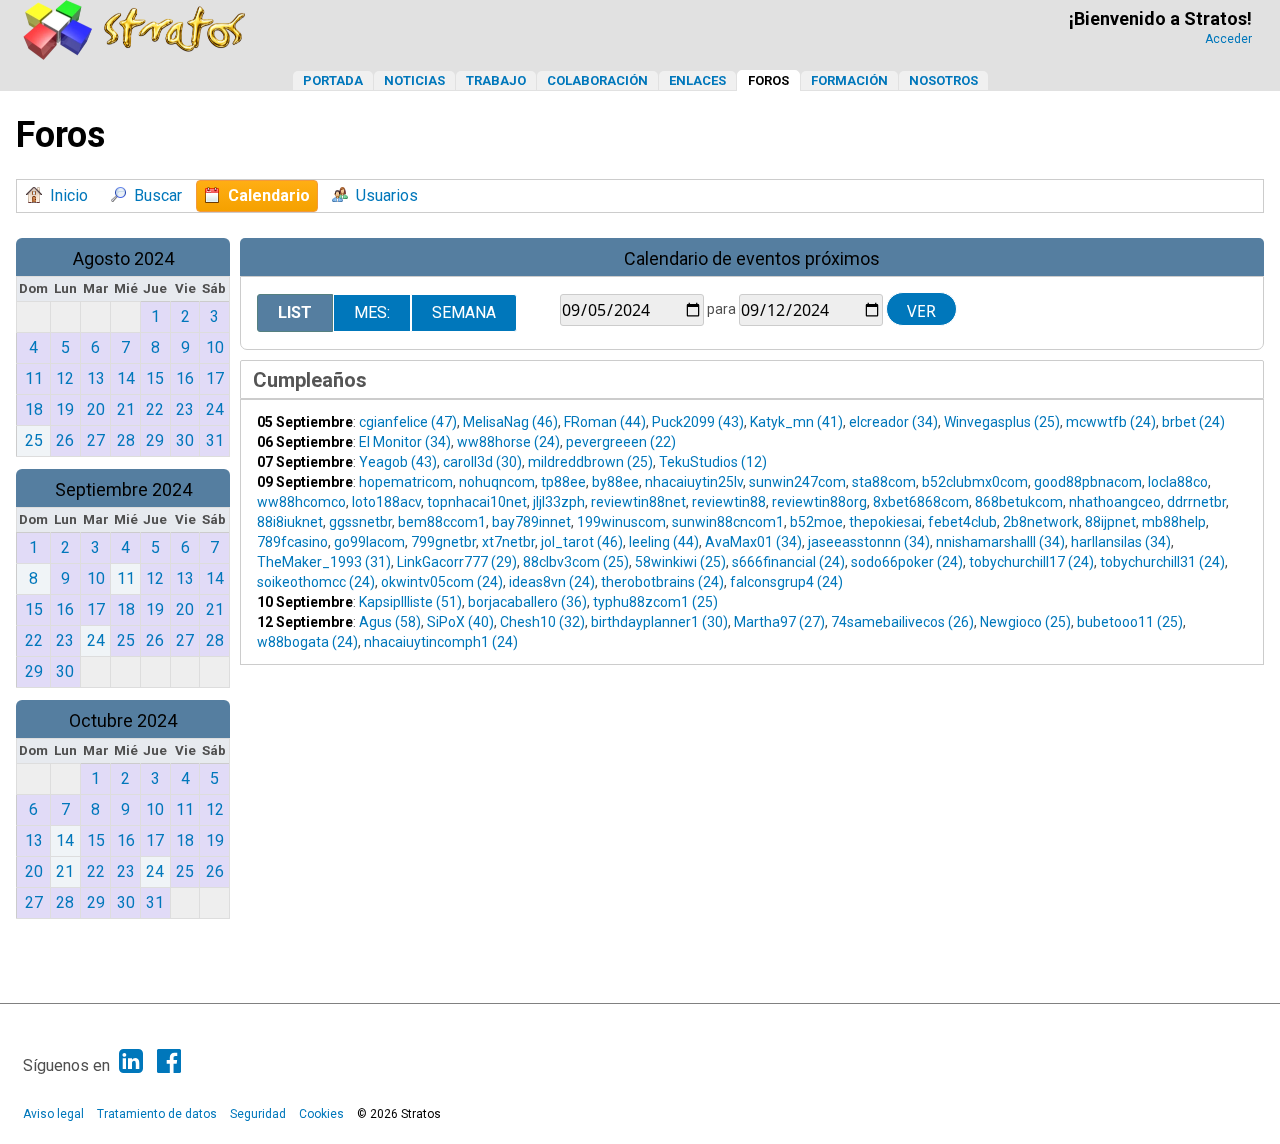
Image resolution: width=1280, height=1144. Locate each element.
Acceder (1228, 39)
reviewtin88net (638, 502)
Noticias (414, 80)
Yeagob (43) (398, 462)
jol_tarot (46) (582, 542)
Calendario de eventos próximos (752, 258)
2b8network (1041, 522)
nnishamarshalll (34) (1000, 542)
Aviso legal (53, 1114)
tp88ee (563, 482)
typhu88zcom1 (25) (655, 602)
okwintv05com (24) (442, 582)
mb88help (1174, 522)
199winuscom (621, 522)
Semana (464, 312)
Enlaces (697, 80)
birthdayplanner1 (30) (659, 622)
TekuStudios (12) (713, 462)
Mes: (372, 312)
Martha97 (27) (779, 622)
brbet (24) (1193, 422)
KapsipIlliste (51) (410, 602)
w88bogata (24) (307, 642)
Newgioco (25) (1025, 622)
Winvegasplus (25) (1002, 422)
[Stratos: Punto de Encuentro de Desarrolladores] (135, 54)
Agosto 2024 (123, 258)
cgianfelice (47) (408, 422)
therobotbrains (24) (662, 582)
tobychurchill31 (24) (1162, 562)
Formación (849, 80)
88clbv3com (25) (576, 562)
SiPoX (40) (460, 622)
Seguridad (258, 1114)
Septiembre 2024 (123, 489)
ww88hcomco (301, 502)
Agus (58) (390, 622)
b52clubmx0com (975, 482)
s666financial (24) (788, 562)
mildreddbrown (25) (590, 462)
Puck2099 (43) (698, 422)
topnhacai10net (477, 502)
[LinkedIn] (131, 1061)
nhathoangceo (1115, 502)
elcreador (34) (893, 422)
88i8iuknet (290, 522)
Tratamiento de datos (157, 1114)
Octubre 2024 (123, 720)
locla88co (1178, 482)
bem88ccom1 (442, 522)
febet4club (962, 522)
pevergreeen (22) (621, 442)
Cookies (321, 1114)
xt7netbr (508, 542)
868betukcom (1019, 502)
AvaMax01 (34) (753, 542)
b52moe (816, 522)
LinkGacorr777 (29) (457, 562)
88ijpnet (1110, 522)
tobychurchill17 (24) (1031, 562)
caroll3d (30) (482, 462)
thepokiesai (885, 522)
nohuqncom (497, 482)
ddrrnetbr (1196, 502)
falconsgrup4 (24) (786, 582)
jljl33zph (559, 502)
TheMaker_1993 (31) (324, 562)
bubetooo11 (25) (1130, 622)
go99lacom (369, 542)
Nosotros (943, 80)
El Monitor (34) (405, 442)
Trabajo (496, 80)
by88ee (615, 482)
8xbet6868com (921, 502)
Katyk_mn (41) (796, 422)
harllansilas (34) (1121, 542)
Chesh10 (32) (542, 622)
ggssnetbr (360, 522)
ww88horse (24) (508, 442)
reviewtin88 (729, 502)
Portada (333, 80)
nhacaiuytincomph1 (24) (441, 642)
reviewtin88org (819, 502)
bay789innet (531, 522)
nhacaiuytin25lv (694, 482)
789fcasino (292, 542)
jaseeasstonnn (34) (869, 542)
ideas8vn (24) (552, 582)
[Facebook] (169, 1061)
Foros (768, 80)
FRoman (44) (605, 422)
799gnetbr (443, 542)
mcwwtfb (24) (1111, 422)
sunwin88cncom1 (728, 522)
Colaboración (597, 80)
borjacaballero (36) (527, 602)
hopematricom (406, 482)
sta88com (884, 482)
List (295, 312)
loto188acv (386, 502)
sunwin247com (797, 482)
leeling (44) (664, 542)
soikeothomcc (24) (316, 582)
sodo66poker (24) (907, 562)
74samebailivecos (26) (902, 622)
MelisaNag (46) (510, 422)
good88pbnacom (1088, 482)
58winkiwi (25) (680, 562)
